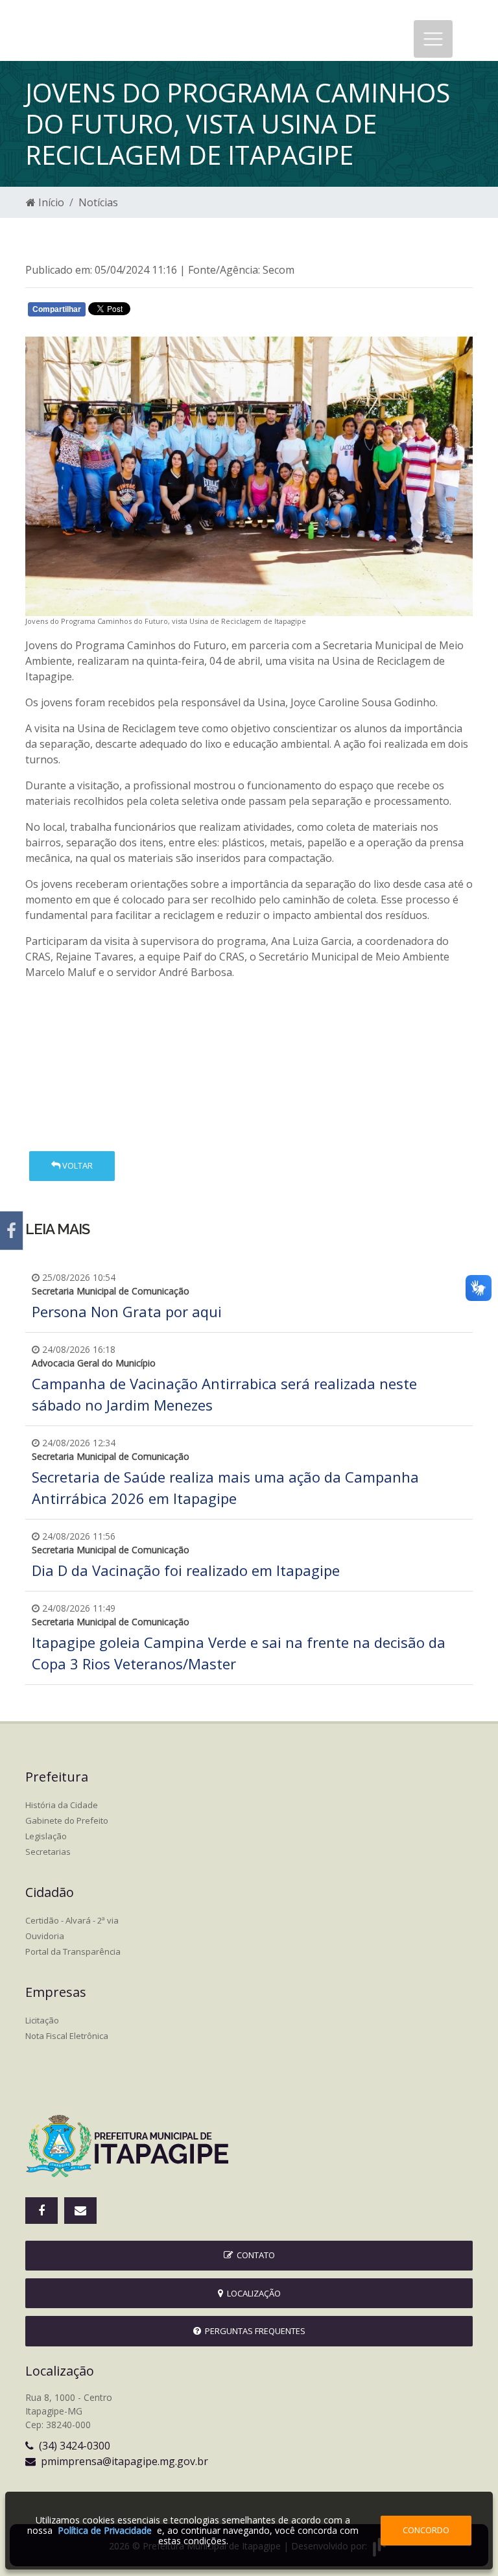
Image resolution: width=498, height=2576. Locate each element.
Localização (252, 2293)
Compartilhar (57, 309)
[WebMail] (80, 2211)
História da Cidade (62, 1805)
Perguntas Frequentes (253, 2331)
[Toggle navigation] (433, 39)
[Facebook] (11, 1231)
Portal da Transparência (73, 1951)
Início (50, 202)
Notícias (98, 202)
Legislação (46, 1836)
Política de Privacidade (105, 2530)
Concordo (426, 2530)
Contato (254, 2255)
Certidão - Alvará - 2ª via (72, 1920)
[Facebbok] (41, 2211)
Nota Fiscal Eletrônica (67, 2036)
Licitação (42, 2020)
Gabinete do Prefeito (67, 1820)
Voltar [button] (77, 1165)
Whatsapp (178, 312)
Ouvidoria (45, 1936)
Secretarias (48, 1852)
